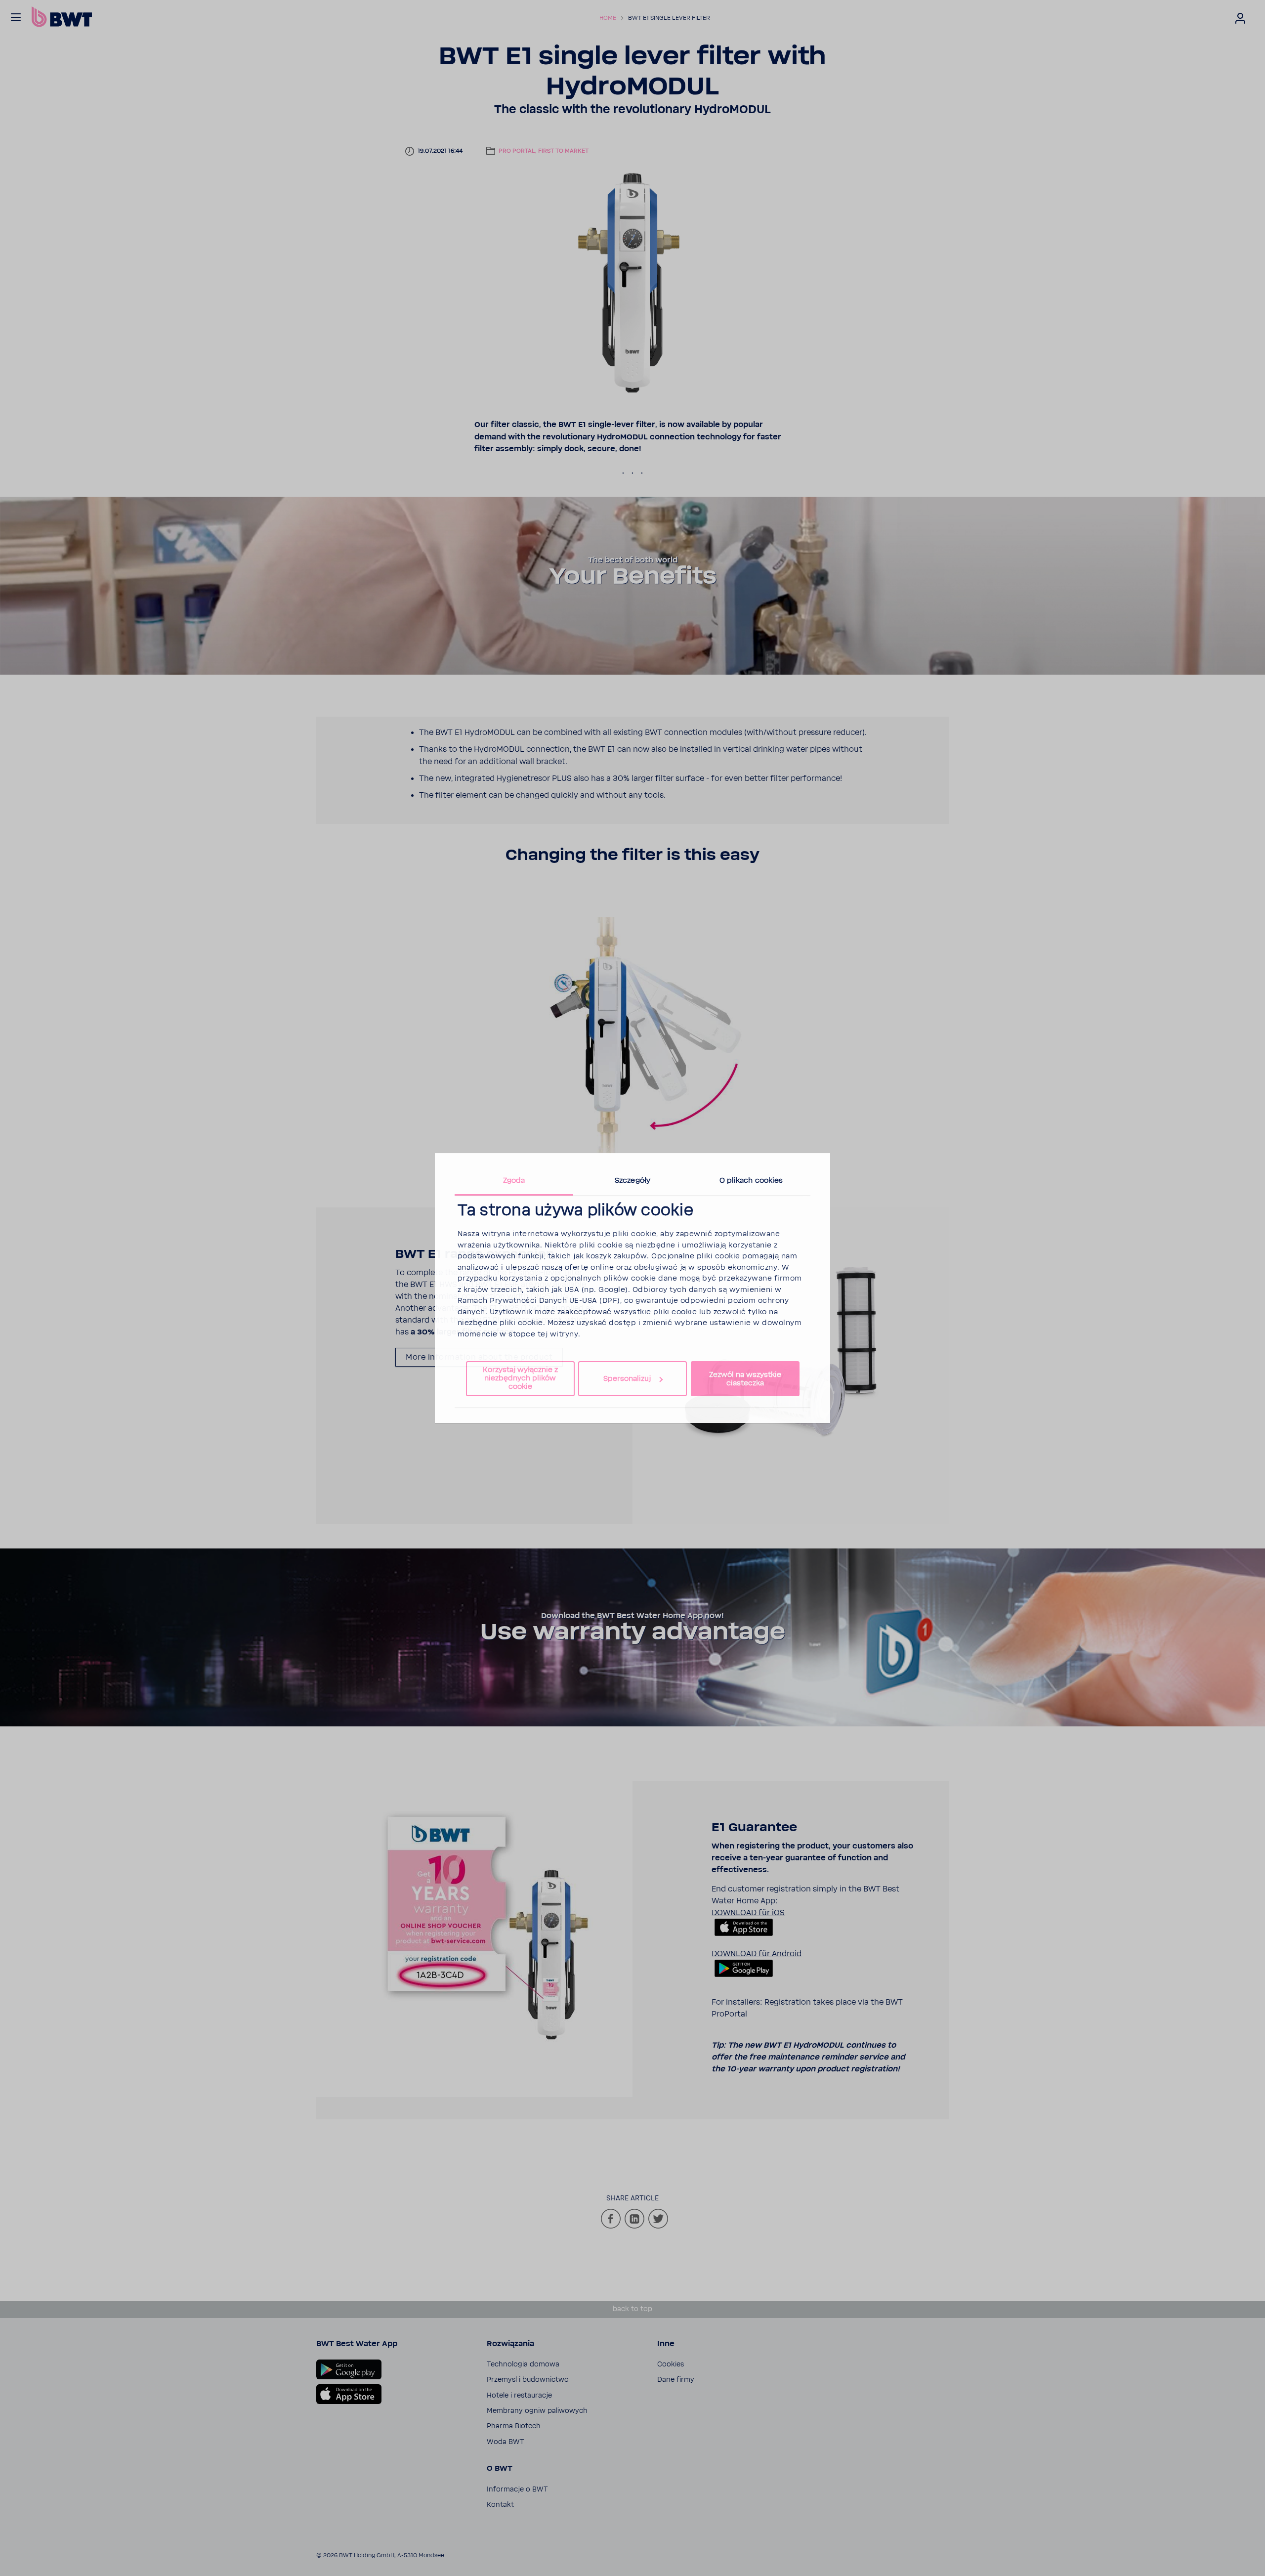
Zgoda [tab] (514, 1181)
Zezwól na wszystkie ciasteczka (745, 1379)
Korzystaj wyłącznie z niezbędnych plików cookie (520, 1378)
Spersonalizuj (627, 1379)
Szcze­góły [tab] (632, 1181)
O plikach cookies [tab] (751, 1181)
